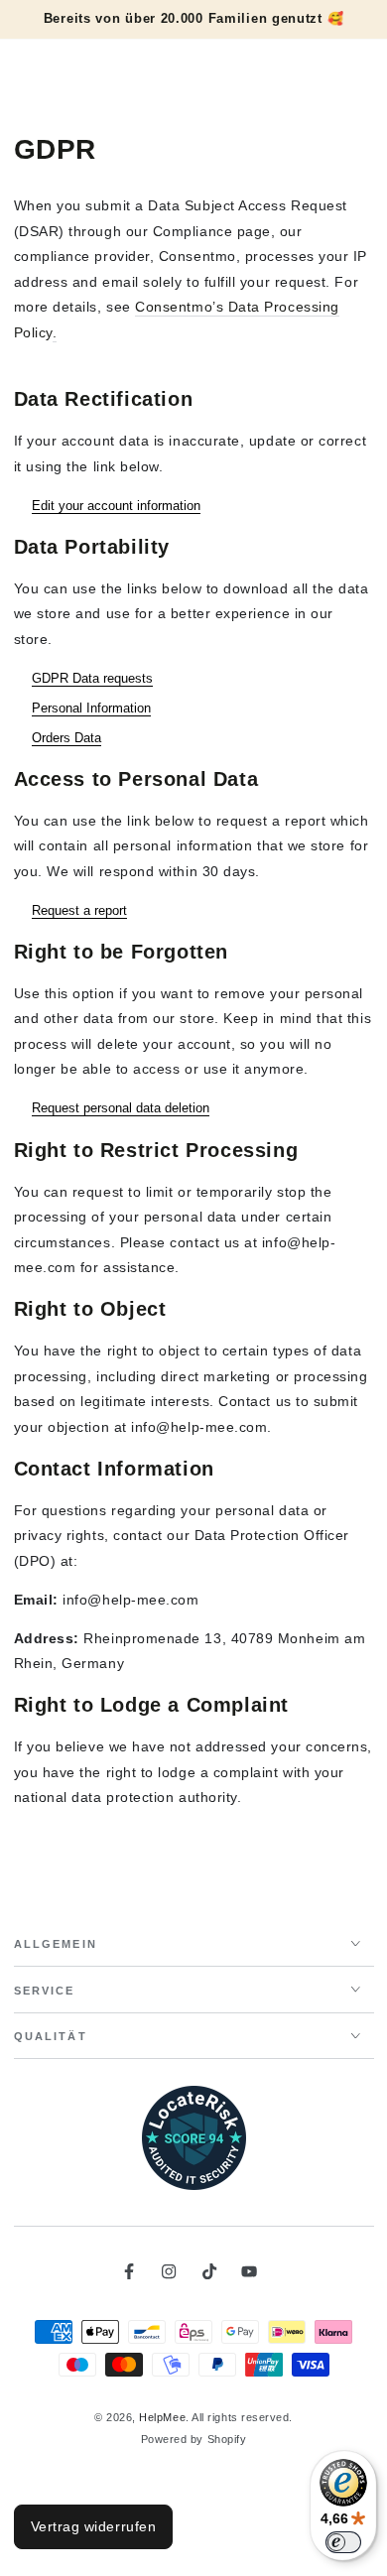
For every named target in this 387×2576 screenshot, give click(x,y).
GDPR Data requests (92, 678)
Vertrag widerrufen (94, 2526)
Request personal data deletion (121, 1108)
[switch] (343, 2542)
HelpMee (162, 2417)
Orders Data (66, 738)
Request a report (79, 910)
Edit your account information (116, 506)
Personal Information (91, 708)
